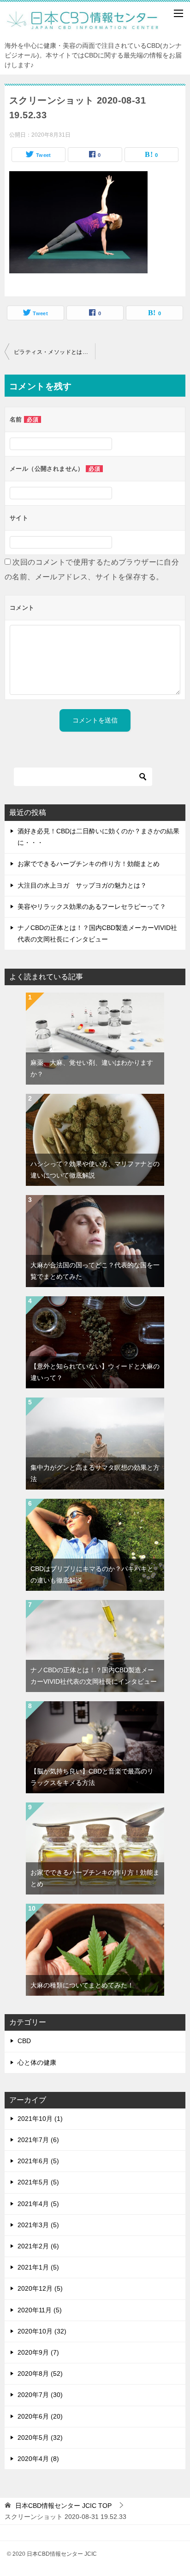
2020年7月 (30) (40, 2395)
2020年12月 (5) (40, 2288)
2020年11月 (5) (40, 2310)
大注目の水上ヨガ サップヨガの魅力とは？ (82, 885)
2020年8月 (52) (40, 2374)
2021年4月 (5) (38, 2204)
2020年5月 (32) (40, 2437)
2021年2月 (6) (38, 2246)
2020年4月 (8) (38, 2459)
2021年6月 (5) (38, 2161)
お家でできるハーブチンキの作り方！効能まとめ (89, 864)
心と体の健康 (37, 2062)
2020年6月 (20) (40, 2416)
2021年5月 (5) (38, 2182)
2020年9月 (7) (38, 2352)
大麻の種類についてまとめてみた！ (82, 1985)
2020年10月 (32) (42, 2331)
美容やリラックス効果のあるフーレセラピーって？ (92, 907)
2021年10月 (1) (40, 2119)
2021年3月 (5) (38, 2225)
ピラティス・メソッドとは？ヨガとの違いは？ (54, 352)
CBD (24, 2041)
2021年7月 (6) (38, 2140)
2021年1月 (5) (38, 2267)
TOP (63, 2506)
